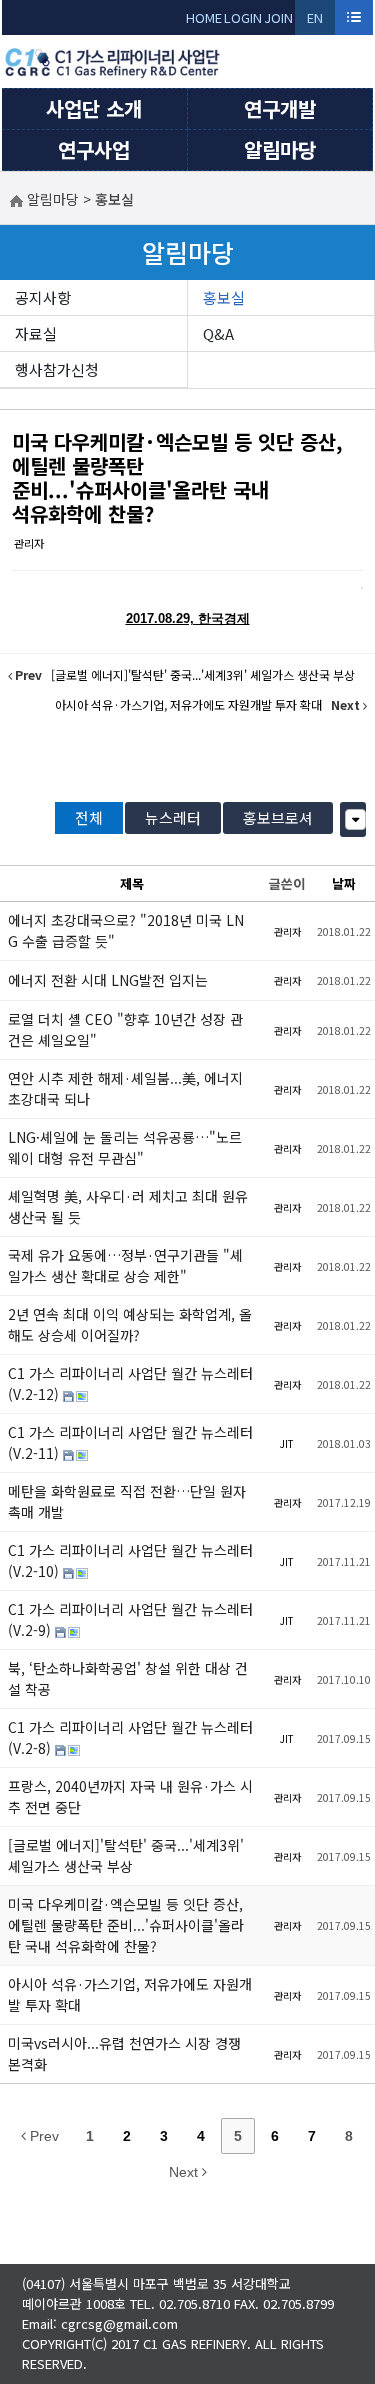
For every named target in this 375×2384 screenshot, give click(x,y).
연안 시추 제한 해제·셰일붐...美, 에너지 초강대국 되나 (125, 1088)
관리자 (29, 543)
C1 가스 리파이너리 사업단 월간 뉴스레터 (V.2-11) (130, 1442)
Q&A (218, 333)
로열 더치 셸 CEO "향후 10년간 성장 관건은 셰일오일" (125, 1029)
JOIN (278, 17)
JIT (287, 1443)
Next (185, 2172)
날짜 (344, 883)
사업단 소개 (94, 108)
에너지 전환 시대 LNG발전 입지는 (108, 980)
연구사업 (94, 149)
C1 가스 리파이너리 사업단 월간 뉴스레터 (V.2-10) (130, 1560)
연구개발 (280, 108)
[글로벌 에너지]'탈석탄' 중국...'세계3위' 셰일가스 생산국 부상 (126, 1855)
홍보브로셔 (278, 817)
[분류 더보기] (355, 819)
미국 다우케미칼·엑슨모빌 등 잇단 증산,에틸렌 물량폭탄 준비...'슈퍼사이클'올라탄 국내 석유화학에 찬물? (177, 477)
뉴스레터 (173, 817)
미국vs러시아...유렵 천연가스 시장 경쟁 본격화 (124, 2053)
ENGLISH (315, 21)
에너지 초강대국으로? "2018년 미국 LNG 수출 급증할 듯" (126, 930)
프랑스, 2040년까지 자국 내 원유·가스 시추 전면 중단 (130, 1796)
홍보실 (224, 297)
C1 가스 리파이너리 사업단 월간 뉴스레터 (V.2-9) (130, 1619)
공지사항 (43, 297)
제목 (132, 883)
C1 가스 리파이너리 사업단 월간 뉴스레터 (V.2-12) (130, 1383)
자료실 (36, 333)
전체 (89, 817)
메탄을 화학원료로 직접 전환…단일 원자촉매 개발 (127, 1501)
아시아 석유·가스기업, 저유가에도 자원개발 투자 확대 (130, 1994)
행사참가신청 (57, 369)
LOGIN (243, 17)
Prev (42, 2136)
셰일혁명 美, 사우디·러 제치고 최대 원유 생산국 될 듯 (128, 1206)
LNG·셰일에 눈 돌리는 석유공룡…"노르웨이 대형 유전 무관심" (125, 1147)
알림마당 (280, 149)
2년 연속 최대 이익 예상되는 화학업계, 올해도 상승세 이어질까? (130, 1324)
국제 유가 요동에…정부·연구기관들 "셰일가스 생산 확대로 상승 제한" (125, 1265)
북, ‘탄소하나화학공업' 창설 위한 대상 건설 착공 (128, 1678)
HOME (204, 17)
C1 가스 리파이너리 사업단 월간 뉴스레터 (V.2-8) (130, 1737)
